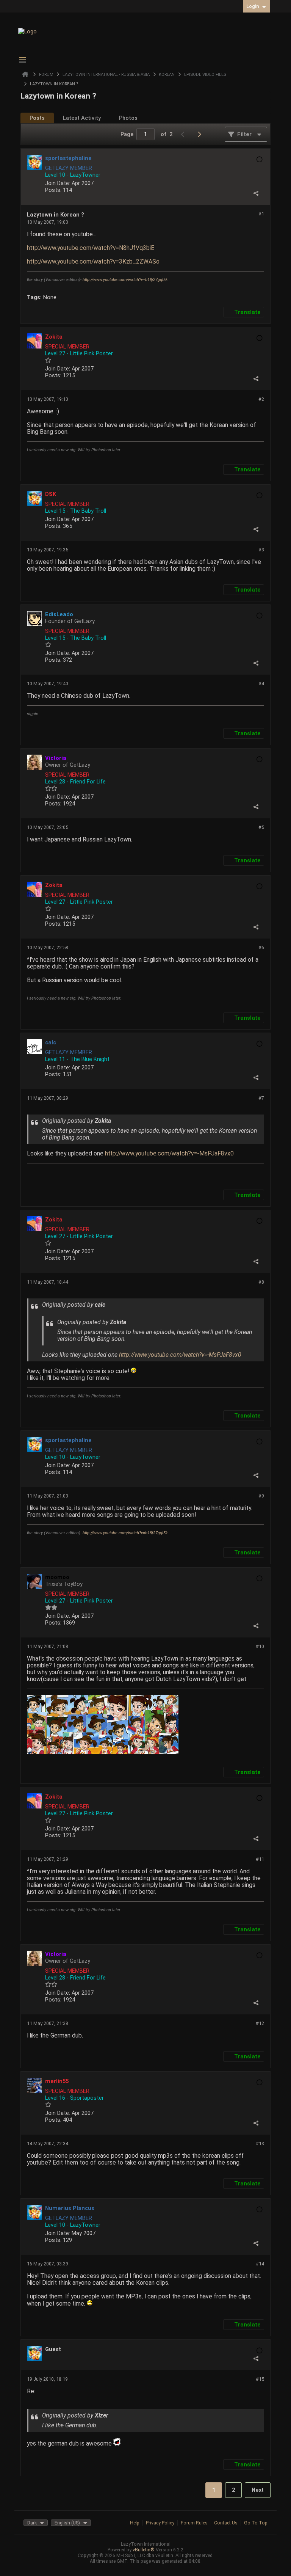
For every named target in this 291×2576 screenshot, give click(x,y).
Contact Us (226, 2523)
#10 (260, 1646)
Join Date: (58, 183)
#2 (261, 399)
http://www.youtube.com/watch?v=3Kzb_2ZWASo (93, 262)
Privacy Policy (160, 2523)
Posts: (53, 190)
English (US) (67, 2523)
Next (258, 2490)
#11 (260, 1859)
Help (135, 2523)
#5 (261, 827)
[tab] (37, 118)
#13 (260, 2144)
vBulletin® (144, 2550)
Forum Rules (194, 2523)
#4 (261, 684)
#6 (261, 947)
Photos (128, 118)
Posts (37, 118)
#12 (260, 2023)
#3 (261, 550)
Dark (32, 2523)
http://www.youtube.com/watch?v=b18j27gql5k (125, 280)
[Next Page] (201, 134)
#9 (261, 1496)
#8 (261, 1282)
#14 (260, 2264)
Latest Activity (82, 118)
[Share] (256, 193)
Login (253, 6)
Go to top (256, 2523)
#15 (260, 2379)
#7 (261, 1098)
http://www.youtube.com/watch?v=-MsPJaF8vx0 (169, 1154)
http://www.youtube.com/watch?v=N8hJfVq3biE (91, 248)
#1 (261, 214)
